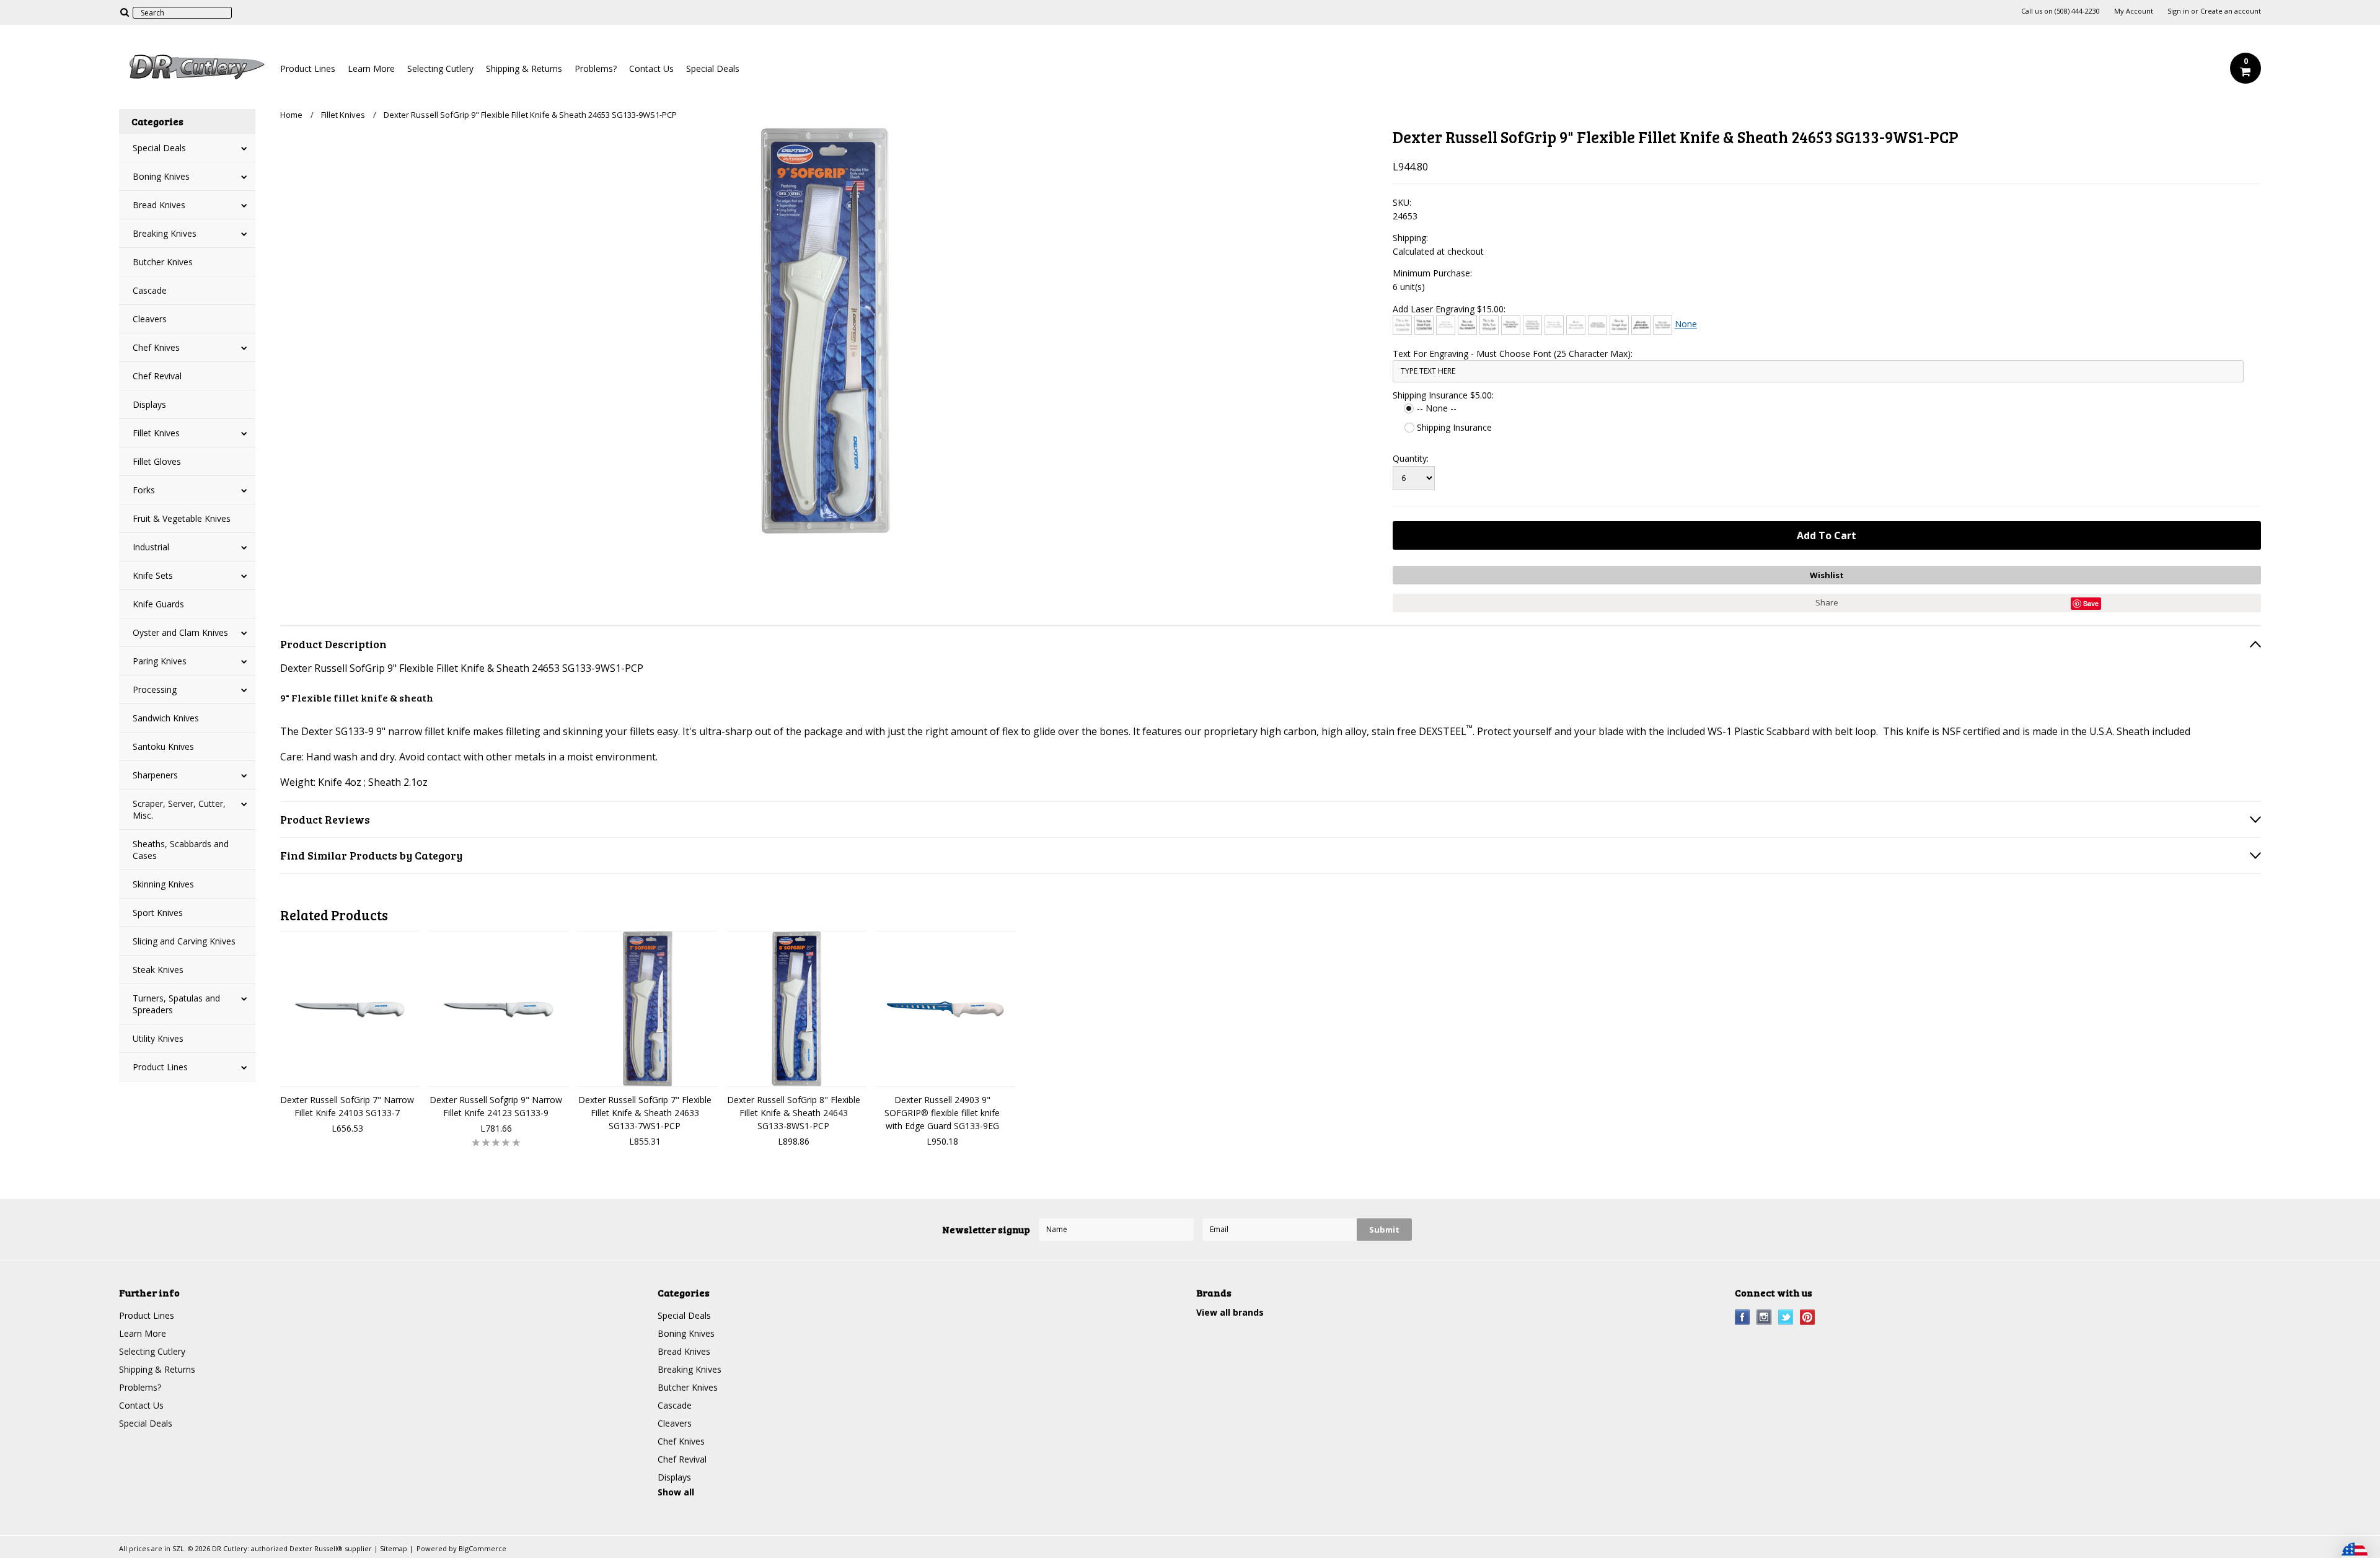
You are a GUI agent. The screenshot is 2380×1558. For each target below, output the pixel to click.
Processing (155, 689)
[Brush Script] (1467, 325)
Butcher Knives (163, 262)
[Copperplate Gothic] (1532, 325)
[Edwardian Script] (1576, 325)
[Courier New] (1554, 325)
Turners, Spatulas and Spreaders (176, 1004)
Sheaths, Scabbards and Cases (181, 850)
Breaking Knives (165, 233)
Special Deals (713, 68)
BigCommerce (483, 1548)
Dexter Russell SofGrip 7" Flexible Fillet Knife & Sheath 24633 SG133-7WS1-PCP (645, 1113)
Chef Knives (156, 347)
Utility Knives (158, 1038)
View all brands (1230, 1312)
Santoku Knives (163, 746)
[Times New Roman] (1663, 325)
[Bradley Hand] (1446, 325)
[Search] (124, 12)
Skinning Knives (163, 884)
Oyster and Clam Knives (180, 632)
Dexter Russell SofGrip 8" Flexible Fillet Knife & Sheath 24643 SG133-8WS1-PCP (794, 1113)
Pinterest (1808, 1317)
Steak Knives (158, 970)
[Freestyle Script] (1619, 325)
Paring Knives (160, 661)
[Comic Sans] (1511, 325)
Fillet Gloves (157, 461)
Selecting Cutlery (440, 68)
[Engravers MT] (1598, 325)
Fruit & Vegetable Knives (182, 518)
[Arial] (1424, 325)
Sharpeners (155, 775)
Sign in (2178, 11)
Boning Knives (161, 176)
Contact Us (651, 68)
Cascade (150, 290)
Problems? (596, 68)
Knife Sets (153, 575)
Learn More (371, 68)
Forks (144, 490)
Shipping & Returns (524, 68)
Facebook (1743, 1317)
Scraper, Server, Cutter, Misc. (179, 809)
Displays (149, 404)
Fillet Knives (156, 433)
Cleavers (150, 319)
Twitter (1786, 1317)
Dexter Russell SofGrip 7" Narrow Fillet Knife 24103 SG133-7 (347, 1106)
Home (291, 115)
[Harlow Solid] (1641, 325)
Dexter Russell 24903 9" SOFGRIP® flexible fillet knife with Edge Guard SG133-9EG (942, 1113)
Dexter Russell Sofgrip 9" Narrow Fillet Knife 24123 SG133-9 (496, 1106)
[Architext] (1402, 325)
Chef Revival (157, 376)
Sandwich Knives (166, 718)
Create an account (2231, 11)
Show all (676, 1492)
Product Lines (308, 68)
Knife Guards (158, 604)
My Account (2134, 11)
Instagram (1764, 1317)
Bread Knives (159, 205)
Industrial (151, 547)
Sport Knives (158, 913)
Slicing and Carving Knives (184, 941)
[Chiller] (1489, 325)
